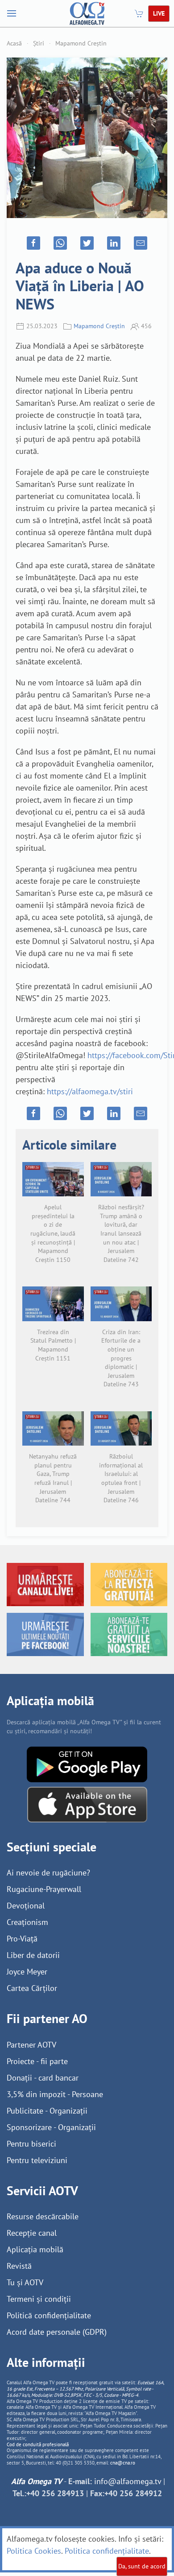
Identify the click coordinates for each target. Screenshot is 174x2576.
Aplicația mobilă (35, 2249)
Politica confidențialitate (107, 2551)
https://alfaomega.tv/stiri (90, 1091)
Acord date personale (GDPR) (57, 2332)
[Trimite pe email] (141, 243)
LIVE (159, 13)
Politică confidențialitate (49, 2315)
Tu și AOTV (25, 2282)
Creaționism (27, 1922)
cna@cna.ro (123, 2463)
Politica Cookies (34, 2551)
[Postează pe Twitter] (87, 243)
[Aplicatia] (87, 1764)
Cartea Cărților (32, 1988)
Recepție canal (32, 2233)
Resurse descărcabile (43, 2216)
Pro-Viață (22, 1939)
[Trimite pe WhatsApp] (60, 243)
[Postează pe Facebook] (33, 243)
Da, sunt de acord (142, 2566)
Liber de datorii (33, 1955)
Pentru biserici (31, 2144)
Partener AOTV (31, 2045)
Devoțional (26, 1906)
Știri (39, 43)
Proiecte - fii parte (37, 2061)
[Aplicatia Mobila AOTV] (87, 1804)
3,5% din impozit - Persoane (55, 2094)
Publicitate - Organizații (47, 2111)
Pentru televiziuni (37, 2160)
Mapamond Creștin (81, 43)
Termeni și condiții (39, 2299)
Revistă (19, 2266)
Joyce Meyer (27, 1972)
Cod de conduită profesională (38, 2444)
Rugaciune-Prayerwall (44, 1889)
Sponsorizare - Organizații (51, 2127)
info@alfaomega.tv (128, 2481)
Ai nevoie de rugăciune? (48, 1873)
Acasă (14, 43)
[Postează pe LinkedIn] (114, 243)
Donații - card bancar (43, 2078)
